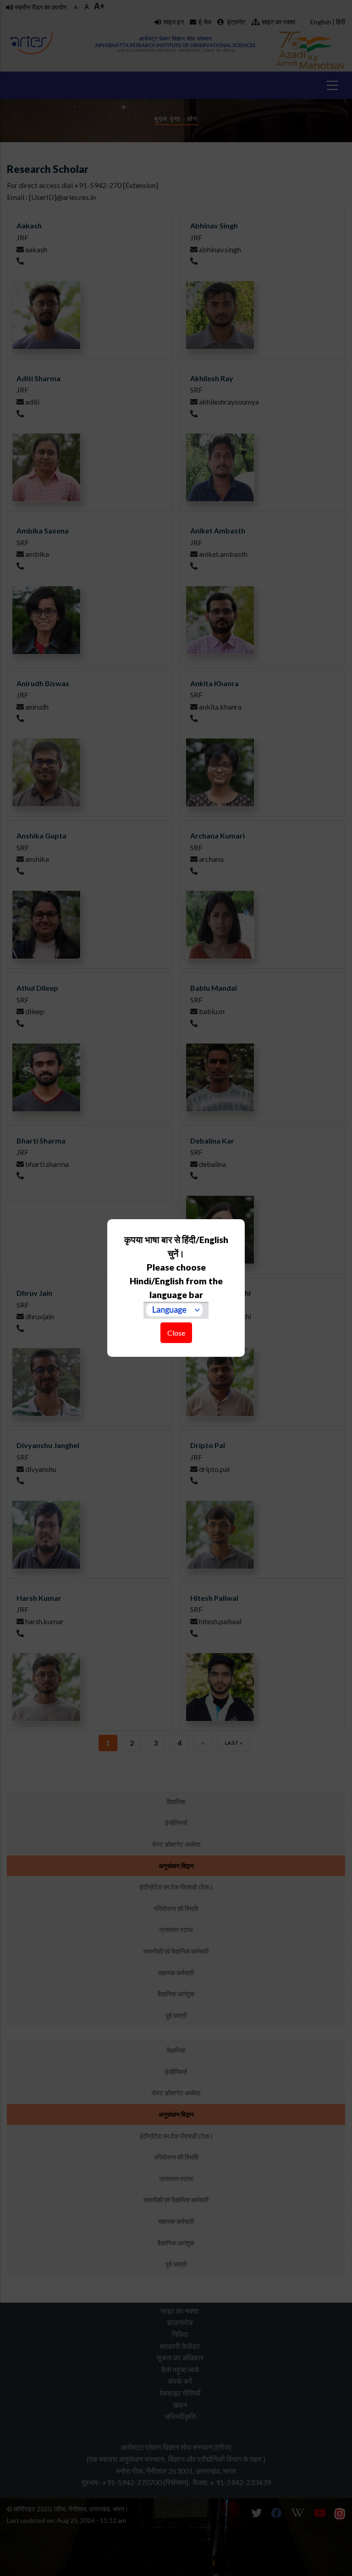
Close (176, 1333)
